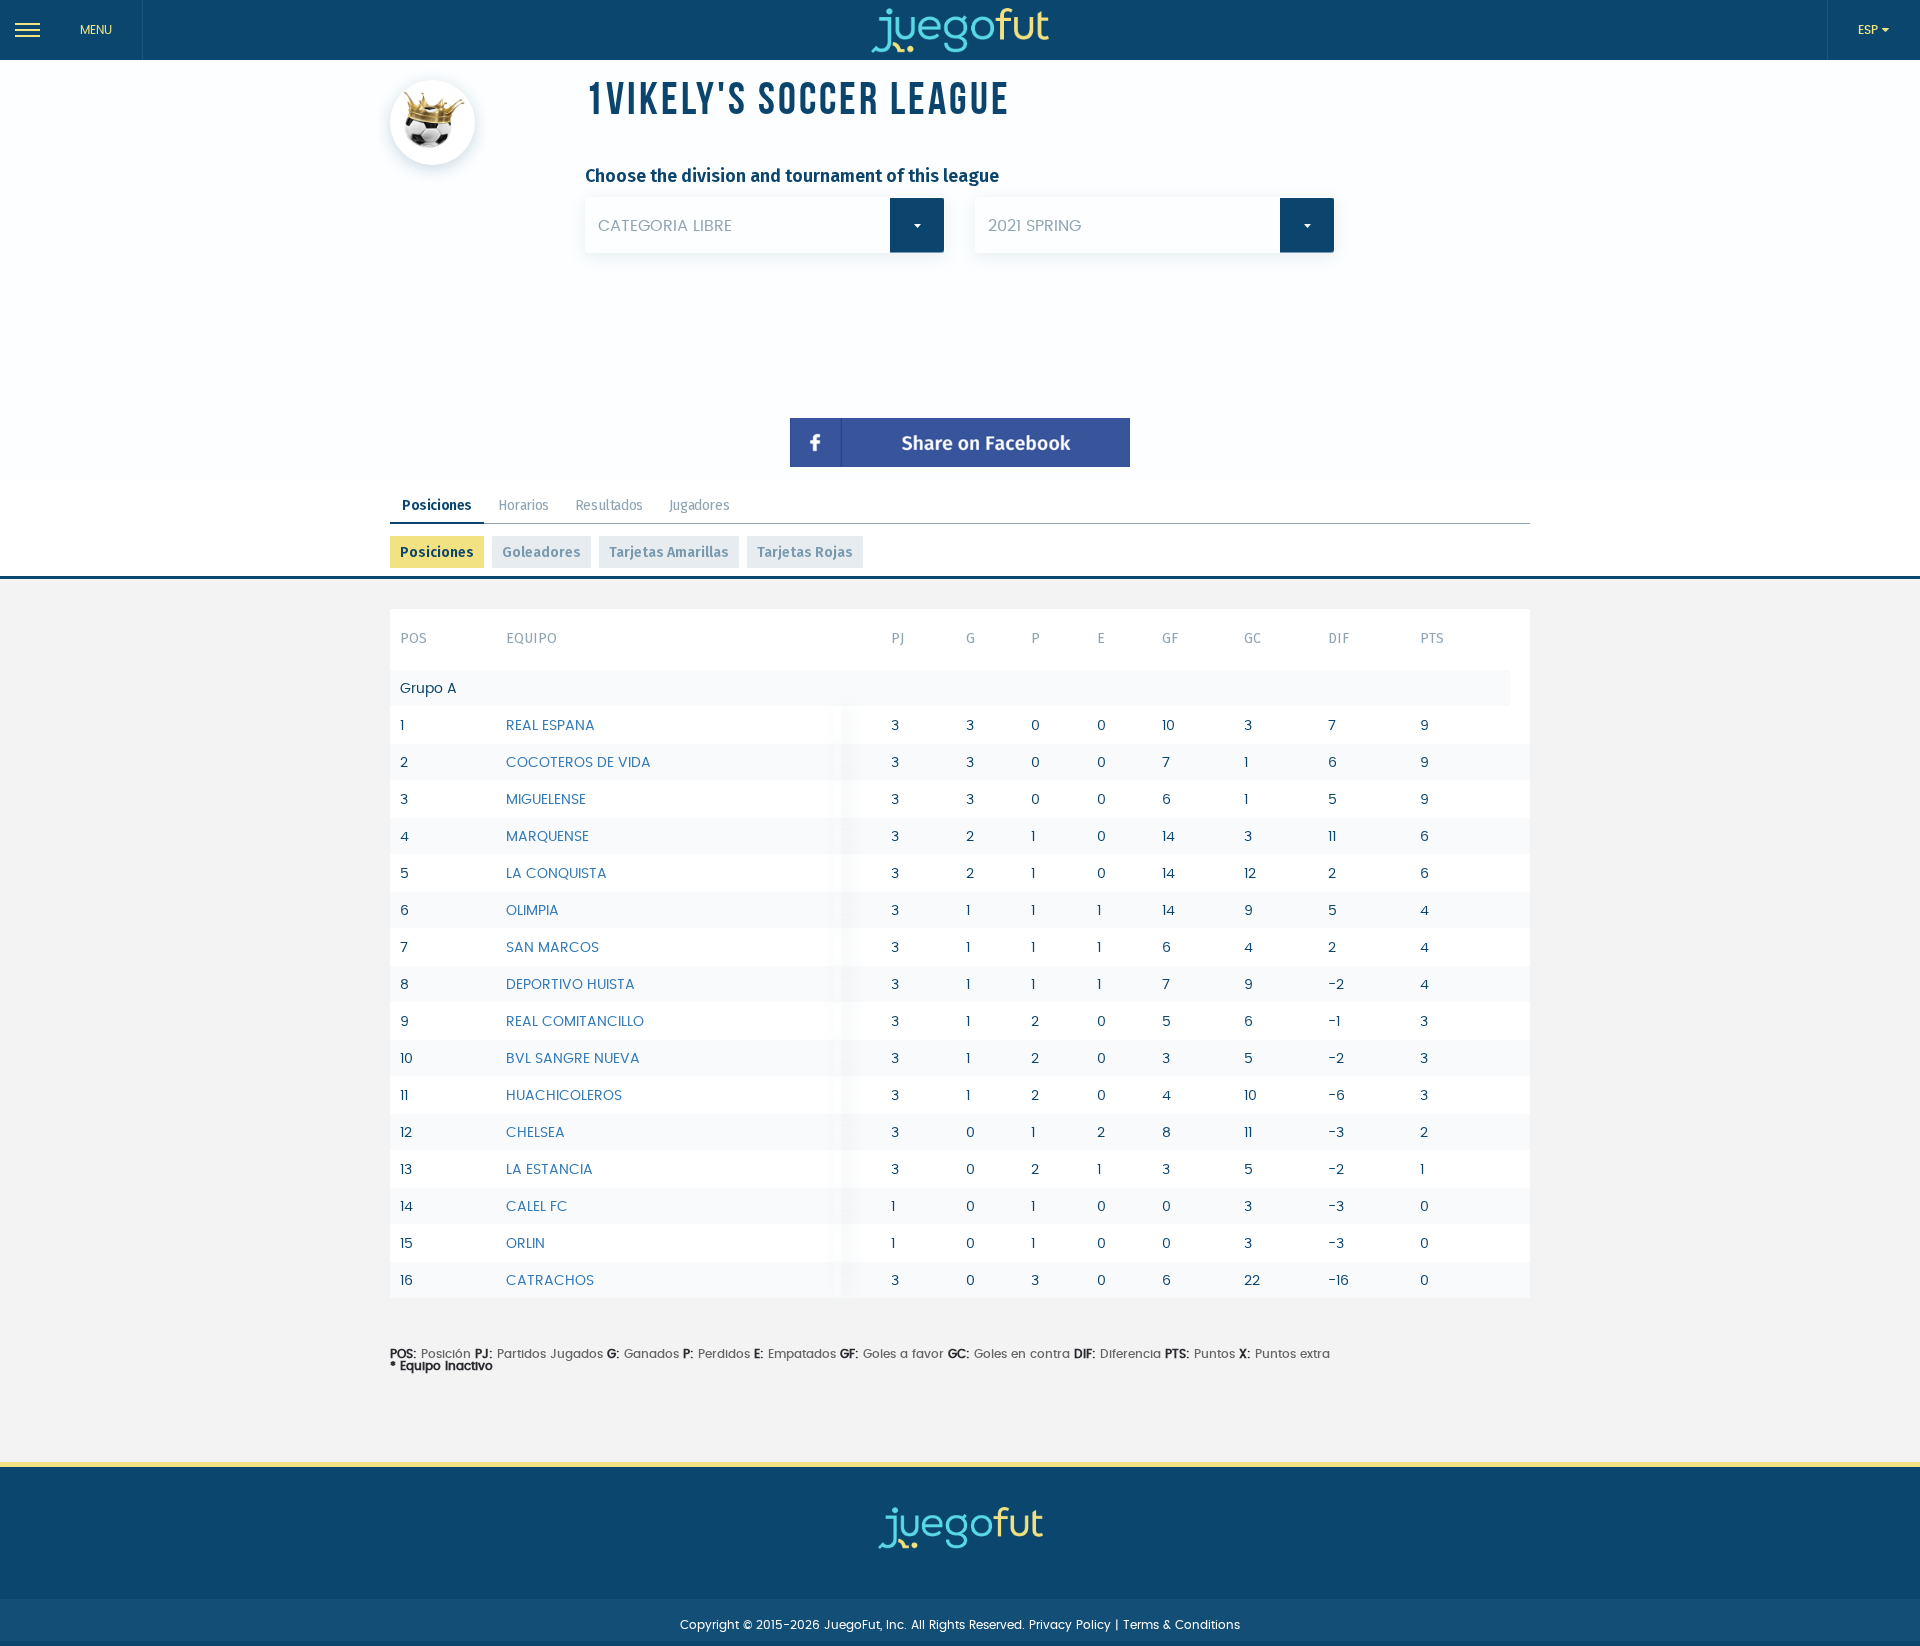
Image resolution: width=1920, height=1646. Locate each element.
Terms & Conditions (1181, 1625)
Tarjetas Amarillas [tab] (669, 552)
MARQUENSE (547, 837)
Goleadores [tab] (541, 552)
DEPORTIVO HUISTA (570, 985)
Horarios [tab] (523, 505)
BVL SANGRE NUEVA (573, 1059)
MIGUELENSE (546, 800)
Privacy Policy (1072, 1625)
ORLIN (525, 1244)
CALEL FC (537, 1207)
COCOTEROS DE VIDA (578, 763)
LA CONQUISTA (556, 874)
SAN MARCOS (552, 948)
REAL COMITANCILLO (575, 1022)
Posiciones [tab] (437, 505)
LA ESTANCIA (549, 1170)
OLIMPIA (532, 911)
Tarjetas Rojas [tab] (805, 552)
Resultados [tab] (609, 505)
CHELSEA (535, 1133)
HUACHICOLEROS (564, 1096)
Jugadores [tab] (699, 505)
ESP (1870, 30)
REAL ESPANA (550, 726)
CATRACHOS (550, 1281)
